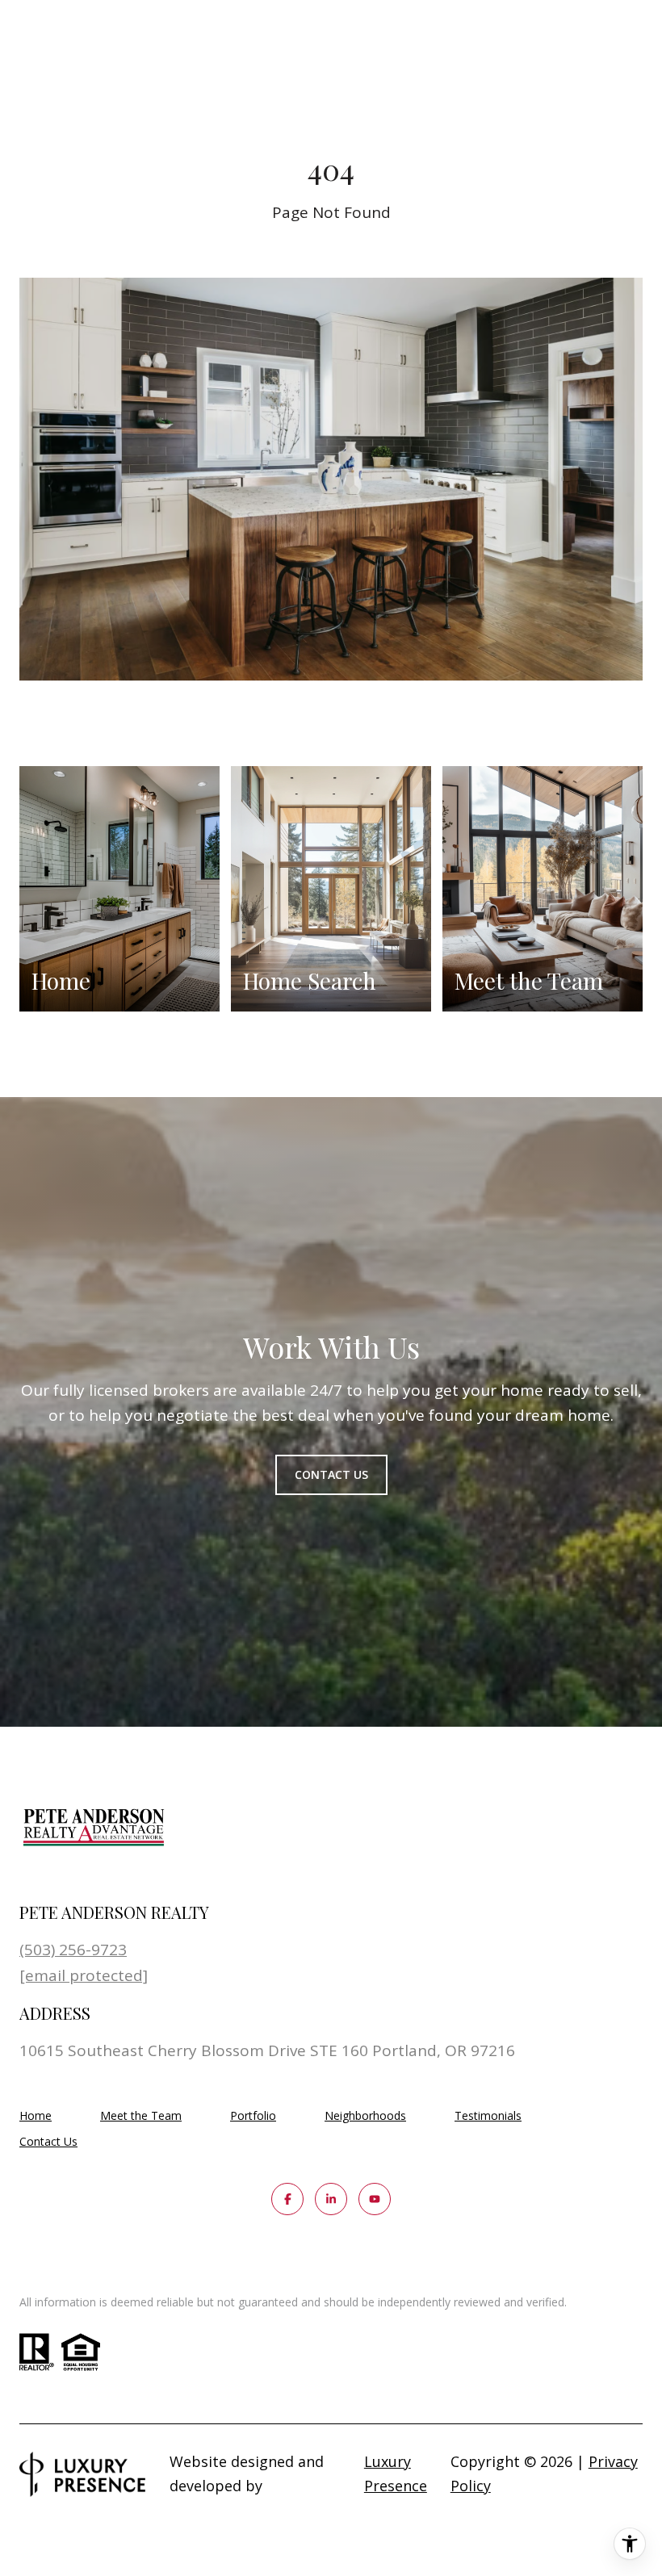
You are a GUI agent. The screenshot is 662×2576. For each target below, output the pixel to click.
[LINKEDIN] (331, 2199)
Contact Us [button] (331, 1474)
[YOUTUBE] (375, 2199)
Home (36, 2115)
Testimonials (488, 2115)
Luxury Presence (396, 2473)
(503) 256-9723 (73, 1950)
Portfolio (253, 2115)
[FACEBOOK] (287, 2199)
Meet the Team (141, 2115)
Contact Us (48, 2142)
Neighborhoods (365, 2115)
